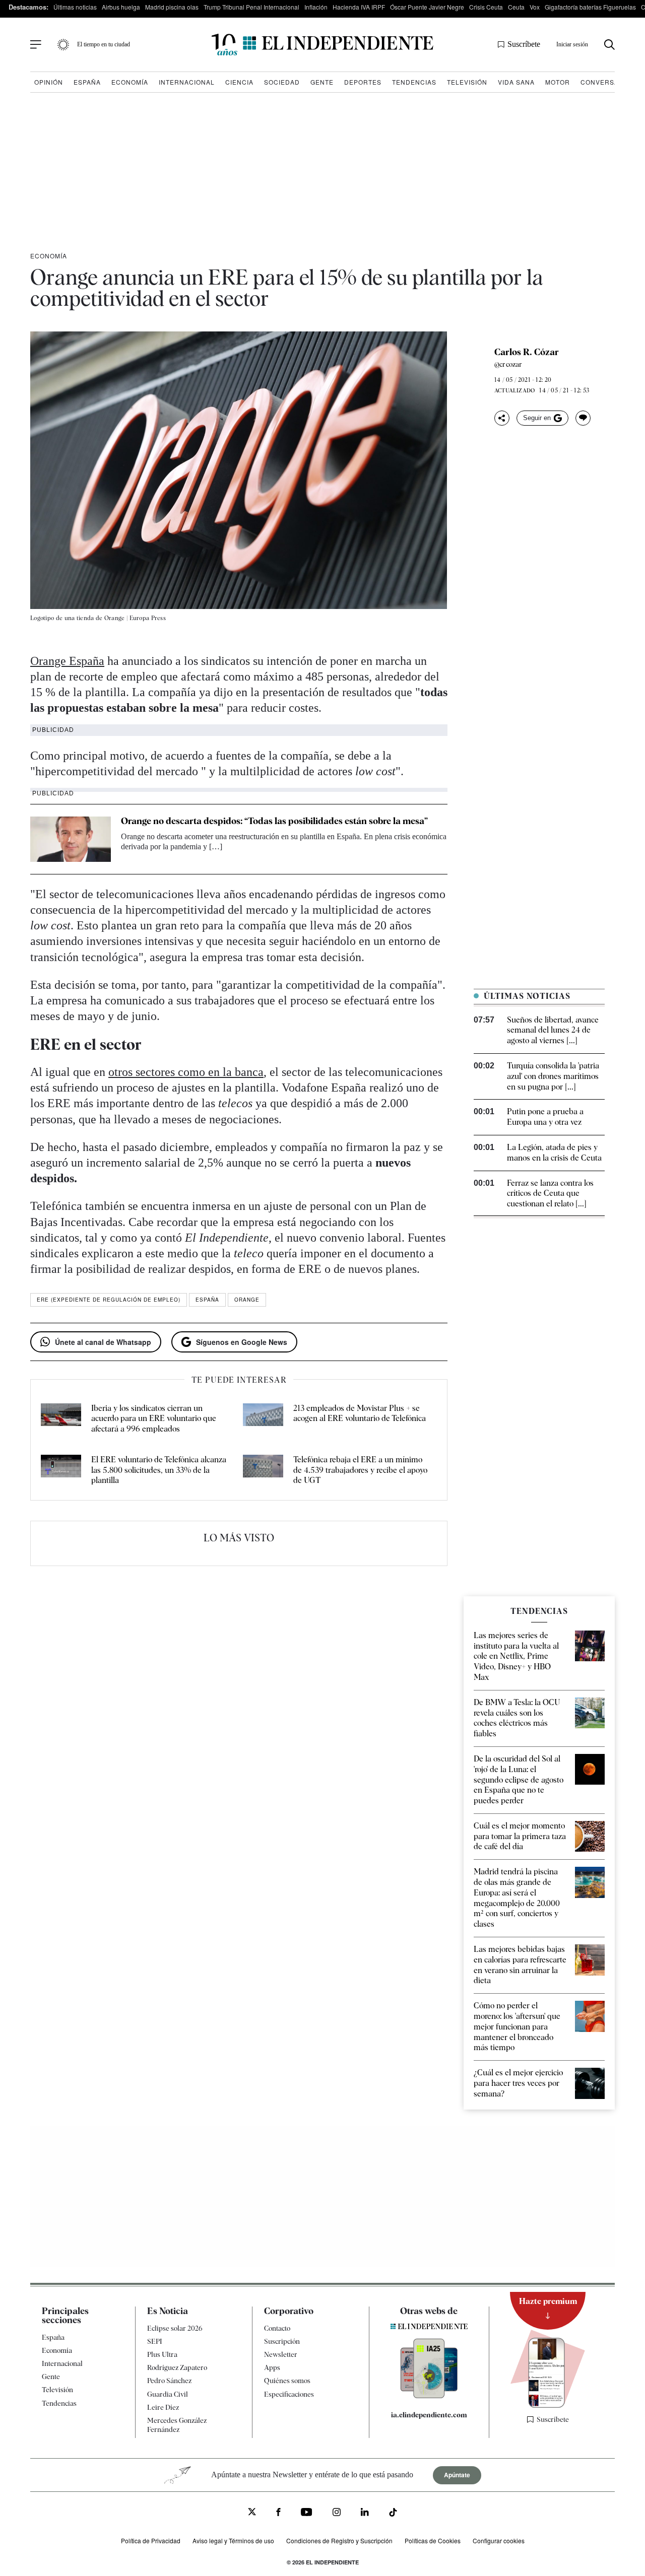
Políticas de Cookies (433, 2540)
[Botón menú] (36, 45)
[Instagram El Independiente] (337, 2513)
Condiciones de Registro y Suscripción (339, 2540)
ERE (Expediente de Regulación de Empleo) (109, 1300)
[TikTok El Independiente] (393, 2514)
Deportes (363, 82)
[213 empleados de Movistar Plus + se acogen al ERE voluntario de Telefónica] (263, 1419)
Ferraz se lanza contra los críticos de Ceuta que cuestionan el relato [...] (550, 1194)
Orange (247, 1300)
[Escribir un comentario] (583, 418)
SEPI (155, 2341)
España (87, 82)
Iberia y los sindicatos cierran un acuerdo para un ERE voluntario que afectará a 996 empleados (154, 1419)
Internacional (187, 82)
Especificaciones (289, 2394)
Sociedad (282, 82)
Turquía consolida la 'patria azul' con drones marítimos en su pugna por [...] (553, 1076)
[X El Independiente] (252, 2513)
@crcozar (508, 364)
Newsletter (281, 2354)
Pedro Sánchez (169, 2381)
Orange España (67, 661)
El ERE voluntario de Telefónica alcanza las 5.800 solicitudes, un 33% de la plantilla (159, 1470)
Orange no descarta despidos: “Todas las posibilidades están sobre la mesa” (274, 821)
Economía (130, 82)
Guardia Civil (168, 2394)
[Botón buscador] (609, 45)
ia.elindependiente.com (429, 2415)
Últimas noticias (75, 7)
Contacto (277, 2328)
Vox (535, 7)
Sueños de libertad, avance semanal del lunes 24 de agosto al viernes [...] (553, 1030)
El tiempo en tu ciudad (104, 44)
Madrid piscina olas (172, 7)
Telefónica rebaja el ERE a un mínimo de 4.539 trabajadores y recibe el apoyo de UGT (360, 1470)
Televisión (467, 82)
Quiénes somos (287, 2381)
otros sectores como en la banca (186, 1072)
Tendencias (414, 82)
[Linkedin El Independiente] (365, 2513)
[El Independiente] (322, 45)
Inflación (316, 7)
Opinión (49, 82)
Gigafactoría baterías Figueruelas (590, 7)
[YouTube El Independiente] (307, 2513)
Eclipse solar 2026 (175, 2328)
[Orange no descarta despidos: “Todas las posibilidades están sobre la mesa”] (71, 839)
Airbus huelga (121, 7)
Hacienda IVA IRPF (359, 7)
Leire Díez (163, 2407)
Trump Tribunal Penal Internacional (251, 7)
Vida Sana (516, 82)
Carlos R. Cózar (527, 352)
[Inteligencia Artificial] (429, 2396)
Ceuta (516, 7)
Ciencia (239, 82)
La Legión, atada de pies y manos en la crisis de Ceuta (554, 1153)
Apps (272, 2367)
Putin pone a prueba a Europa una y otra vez (545, 1117)
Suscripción (282, 2341)
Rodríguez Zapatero (177, 2367)
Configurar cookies (499, 2540)
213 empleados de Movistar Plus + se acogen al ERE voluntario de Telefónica (360, 1413)
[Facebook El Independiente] (278, 2513)
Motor (558, 82)
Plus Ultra (162, 2354)
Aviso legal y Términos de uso (233, 2540)
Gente (322, 82)
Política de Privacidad (151, 2540)
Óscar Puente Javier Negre (427, 7)
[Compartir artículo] (502, 418)
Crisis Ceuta (486, 7)
